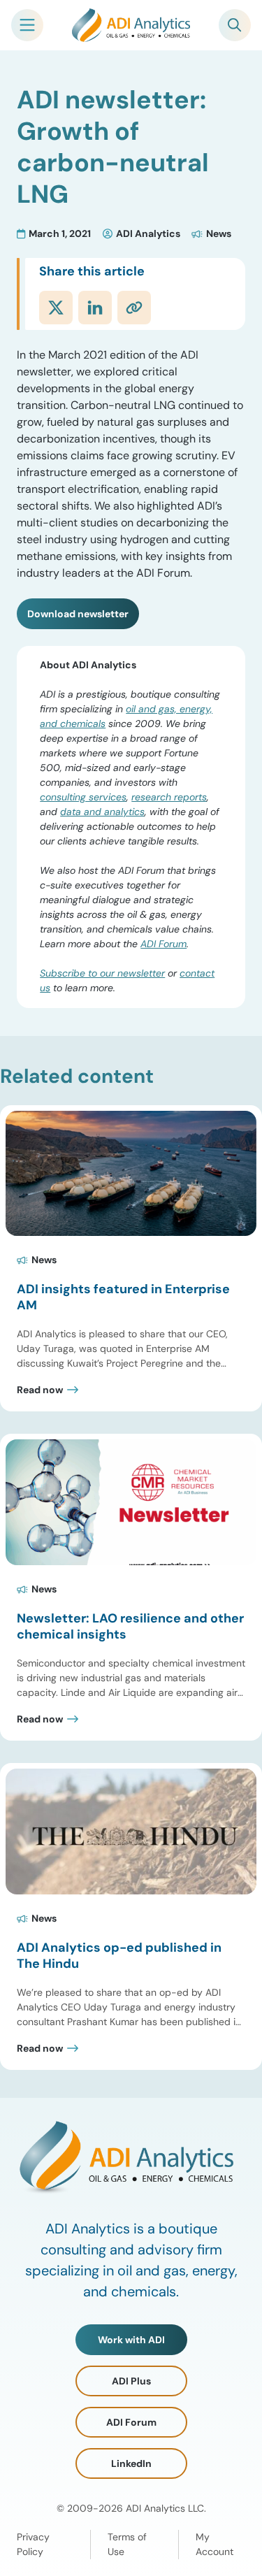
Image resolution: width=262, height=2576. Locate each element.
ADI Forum (163, 944)
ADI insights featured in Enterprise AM (123, 1297)
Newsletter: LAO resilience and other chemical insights (130, 1626)
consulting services (83, 797)
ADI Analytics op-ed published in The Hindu (119, 1956)
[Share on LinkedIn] (95, 308)
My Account (214, 2544)
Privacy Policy (33, 2544)
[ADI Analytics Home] (131, 25)
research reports (169, 797)
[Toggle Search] (235, 25)
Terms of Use (127, 2544)
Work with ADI (131, 2340)
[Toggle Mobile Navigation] (27, 25)
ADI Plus (131, 2381)
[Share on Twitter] (56, 308)
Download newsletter (78, 614)
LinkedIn (131, 2463)
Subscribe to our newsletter (102, 973)
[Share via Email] (134, 308)
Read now (40, 1390)
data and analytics (102, 812)
